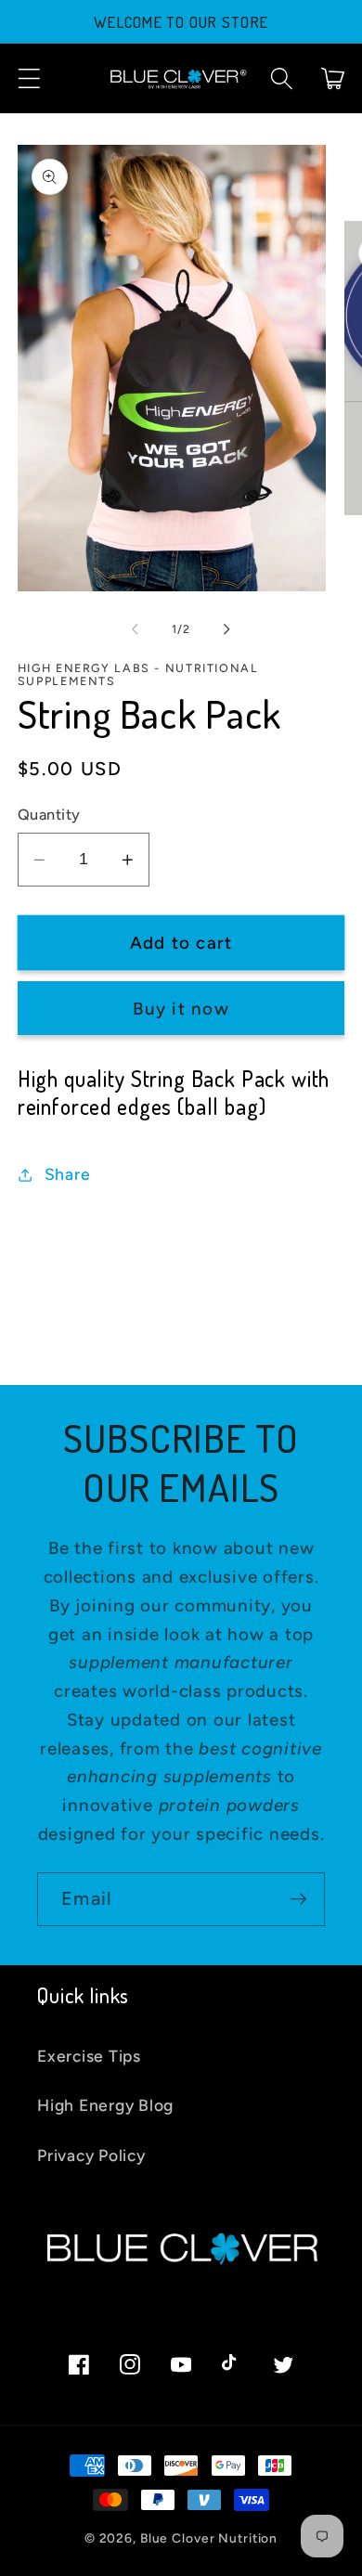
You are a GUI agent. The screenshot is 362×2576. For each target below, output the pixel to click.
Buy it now (181, 1009)
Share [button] (68, 1174)
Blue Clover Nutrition (209, 2538)
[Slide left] (136, 629)
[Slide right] (227, 629)
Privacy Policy (91, 2155)
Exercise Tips (89, 2056)
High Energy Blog (105, 2105)
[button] (29, 78)
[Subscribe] (298, 1899)
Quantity (49, 815)
